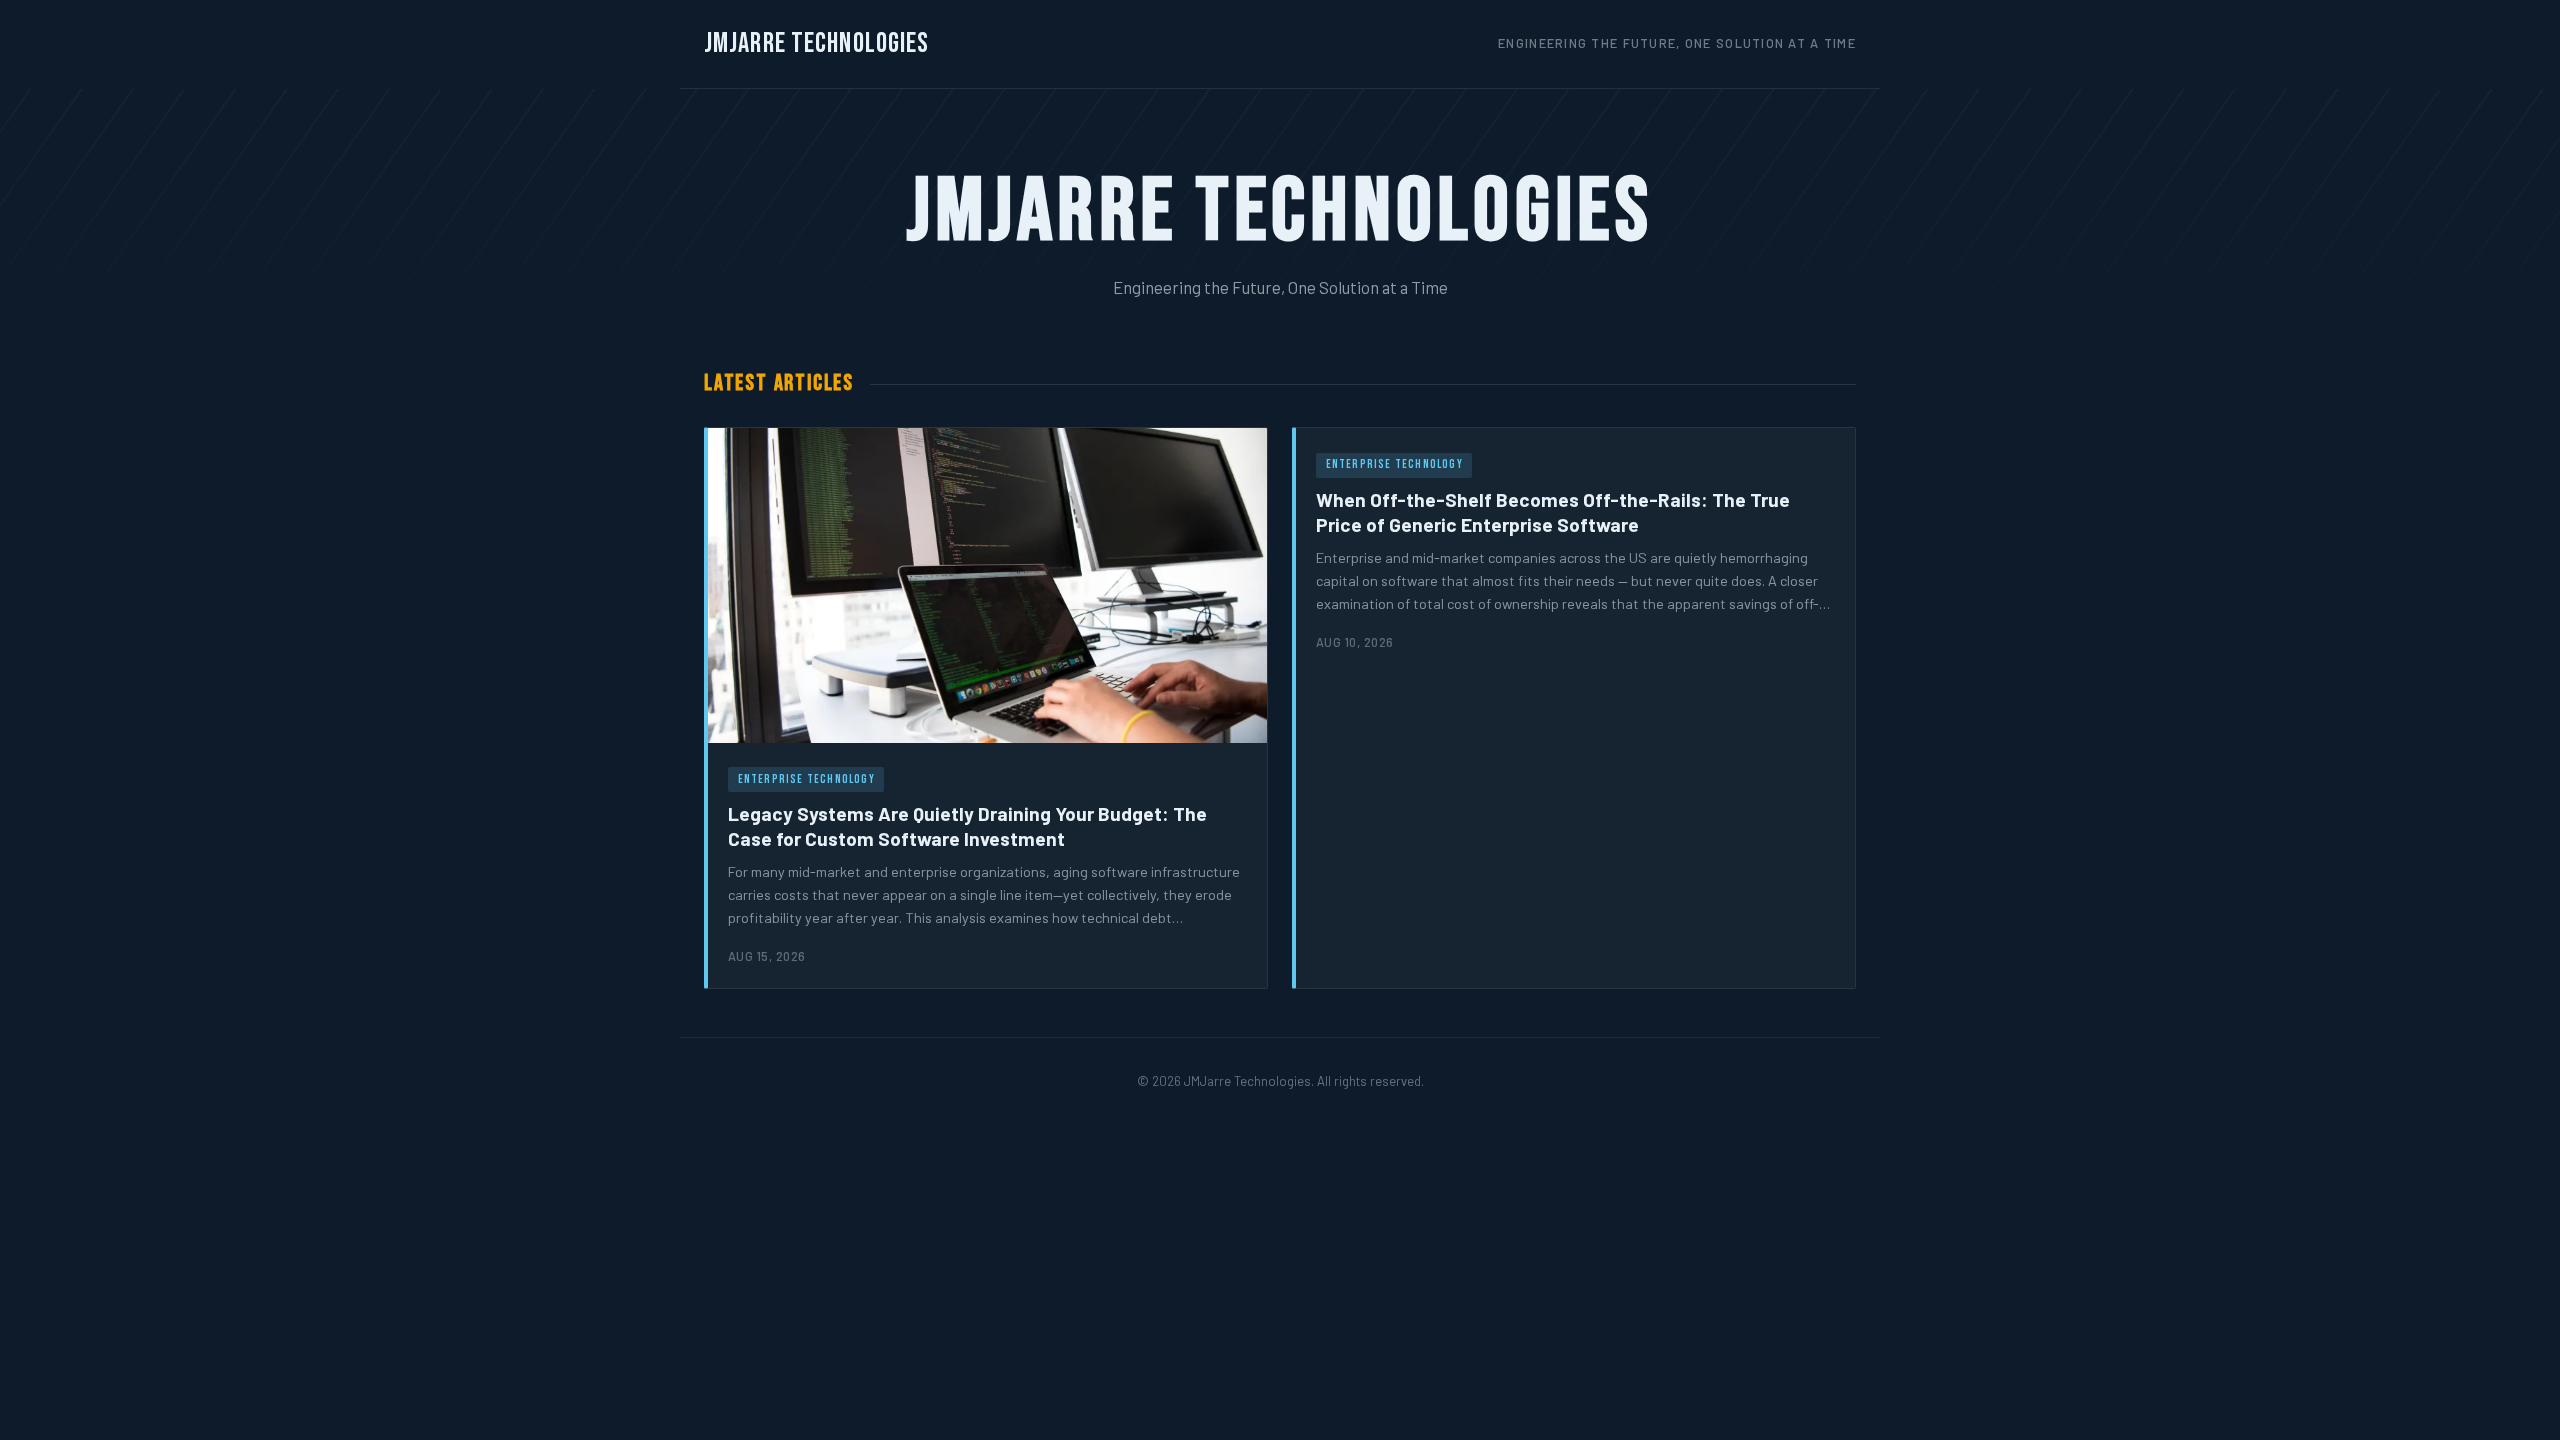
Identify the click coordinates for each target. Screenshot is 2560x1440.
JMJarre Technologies (816, 43)
